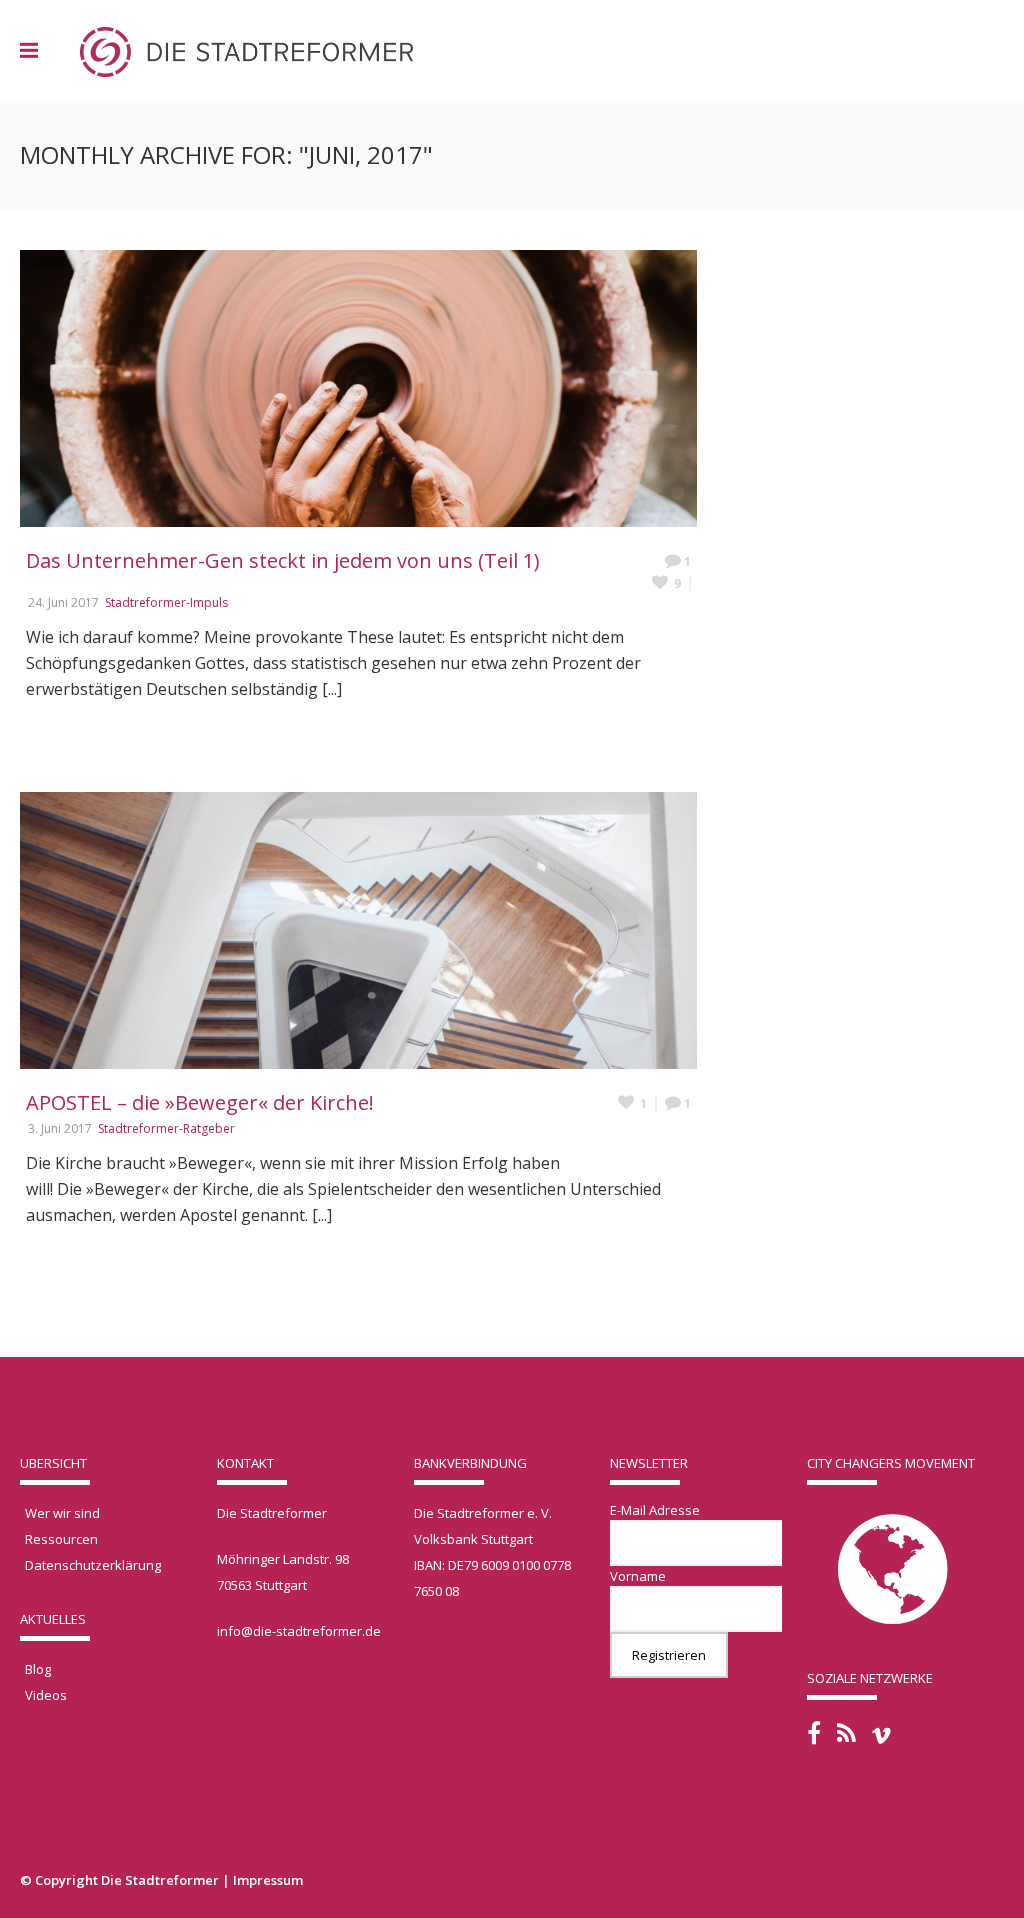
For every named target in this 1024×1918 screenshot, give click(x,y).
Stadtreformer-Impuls (166, 602)
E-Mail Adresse (655, 1510)
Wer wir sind (62, 1513)
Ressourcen (61, 1539)
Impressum (268, 1880)
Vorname (638, 1576)
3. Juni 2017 (60, 1128)
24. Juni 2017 (63, 602)
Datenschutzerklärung (93, 1565)
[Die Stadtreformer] (246, 50)
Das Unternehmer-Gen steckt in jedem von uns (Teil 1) (283, 560)
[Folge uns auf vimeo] (881, 1735)
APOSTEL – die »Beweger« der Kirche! (200, 1102)
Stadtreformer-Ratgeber (166, 1128)
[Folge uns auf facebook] (814, 1733)
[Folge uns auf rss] (846, 1733)
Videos (46, 1695)
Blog (38, 1669)
